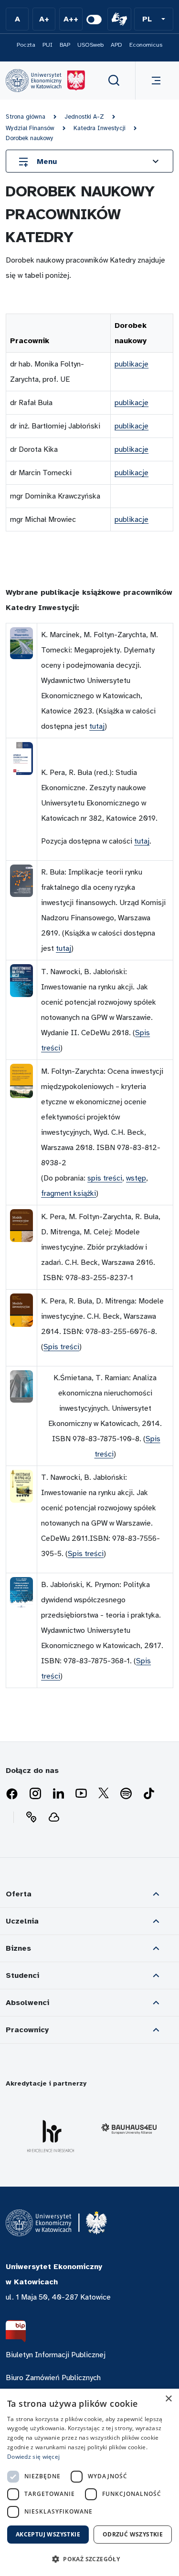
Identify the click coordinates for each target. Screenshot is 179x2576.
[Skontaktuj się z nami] (31, 1817)
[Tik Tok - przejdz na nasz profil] (149, 1794)
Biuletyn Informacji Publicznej (56, 2355)
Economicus (146, 45)
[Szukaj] (114, 81)
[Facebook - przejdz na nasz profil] (12, 1794)
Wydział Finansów (30, 128)
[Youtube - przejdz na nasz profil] (81, 1794)
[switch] (94, 20)
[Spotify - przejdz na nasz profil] (126, 1794)
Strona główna (26, 117)
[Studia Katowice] (45, 81)
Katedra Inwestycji (100, 128)
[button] (154, 19)
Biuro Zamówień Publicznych (53, 2378)
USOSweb (90, 45)
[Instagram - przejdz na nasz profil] (35, 1794)
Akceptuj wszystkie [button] (48, 2534)
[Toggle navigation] (154, 81)
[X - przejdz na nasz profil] (104, 1794)
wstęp (136, 1178)
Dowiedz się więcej (33, 2457)
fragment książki (68, 1193)
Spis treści (61, 1347)
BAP (65, 45)
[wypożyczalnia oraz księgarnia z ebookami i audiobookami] (54, 1817)
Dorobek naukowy (30, 138)
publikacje (132, 364)
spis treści (105, 1178)
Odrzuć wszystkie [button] (133, 2534)
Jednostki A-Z (84, 117)
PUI (47, 45)
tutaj (97, 726)
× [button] (168, 2399)
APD (116, 45)
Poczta (26, 45)
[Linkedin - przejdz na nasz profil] (58, 1794)
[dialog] (89, 2482)
